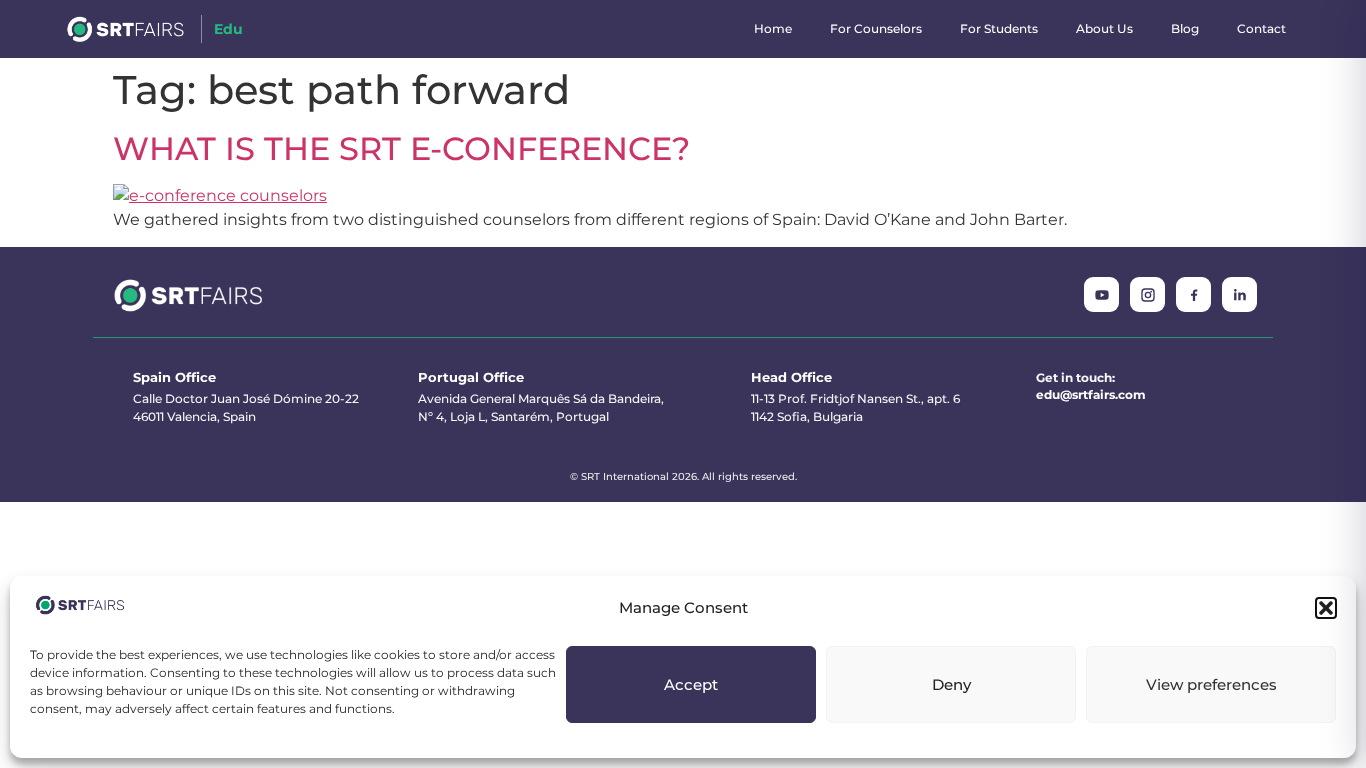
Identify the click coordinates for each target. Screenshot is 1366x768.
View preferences (1211, 684)
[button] (1326, 608)
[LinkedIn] (1239, 294)
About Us (1104, 28)
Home (773, 28)
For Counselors (876, 28)
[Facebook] (1193, 294)
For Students (999, 28)
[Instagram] (1147, 294)
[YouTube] (1101, 294)
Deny (951, 684)
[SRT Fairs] (189, 295)
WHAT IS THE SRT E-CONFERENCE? (401, 148)
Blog (1185, 28)
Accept (691, 684)
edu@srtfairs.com (1091, 394)
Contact (1261, 28)
